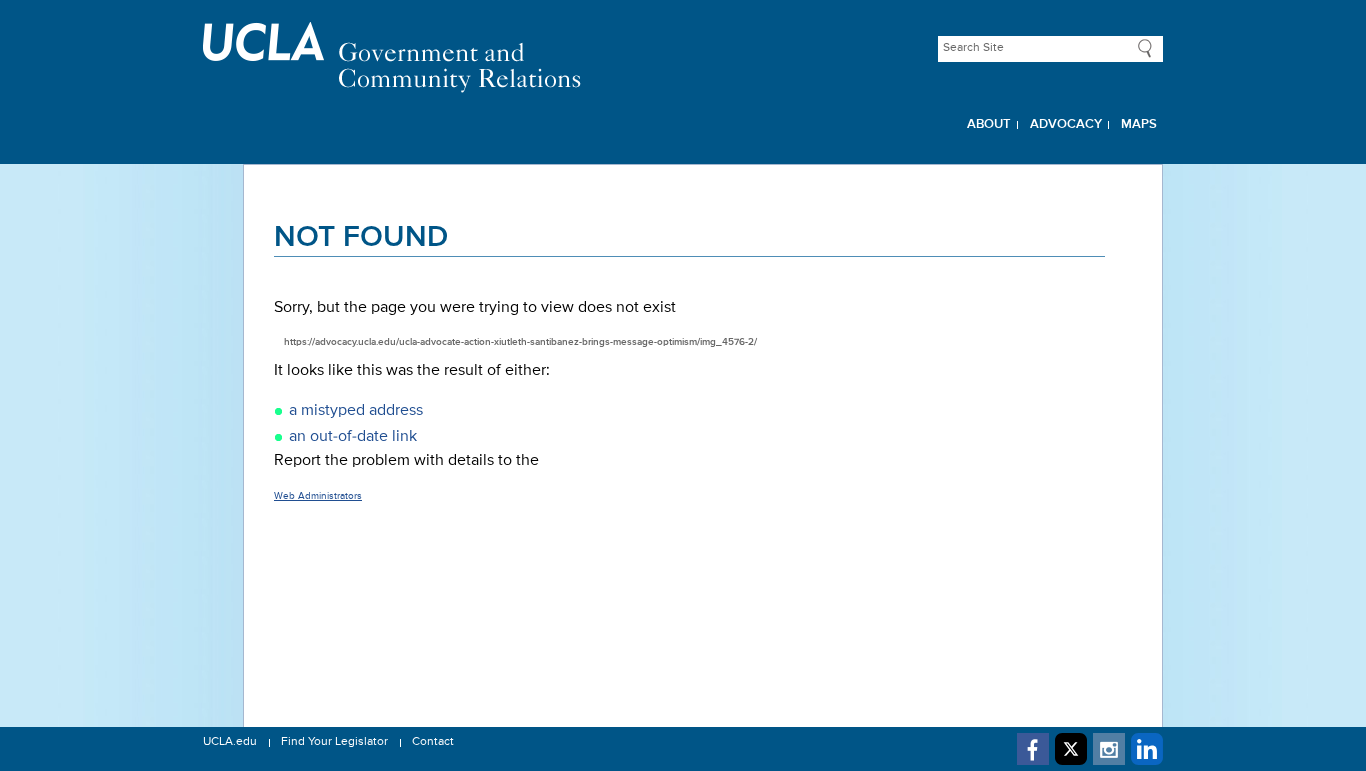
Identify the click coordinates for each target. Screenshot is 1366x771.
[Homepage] (683, 57)
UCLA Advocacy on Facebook (1033, 749)
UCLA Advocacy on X (1071, 749)
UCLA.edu (230, 742)
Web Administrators (318, 496)
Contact (433, 742)
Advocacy (1066, 124)
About (989, 124)
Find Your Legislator (334, 742)
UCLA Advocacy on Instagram (1109, 749)
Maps (1139, 124)
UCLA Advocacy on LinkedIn (1147, 749)
